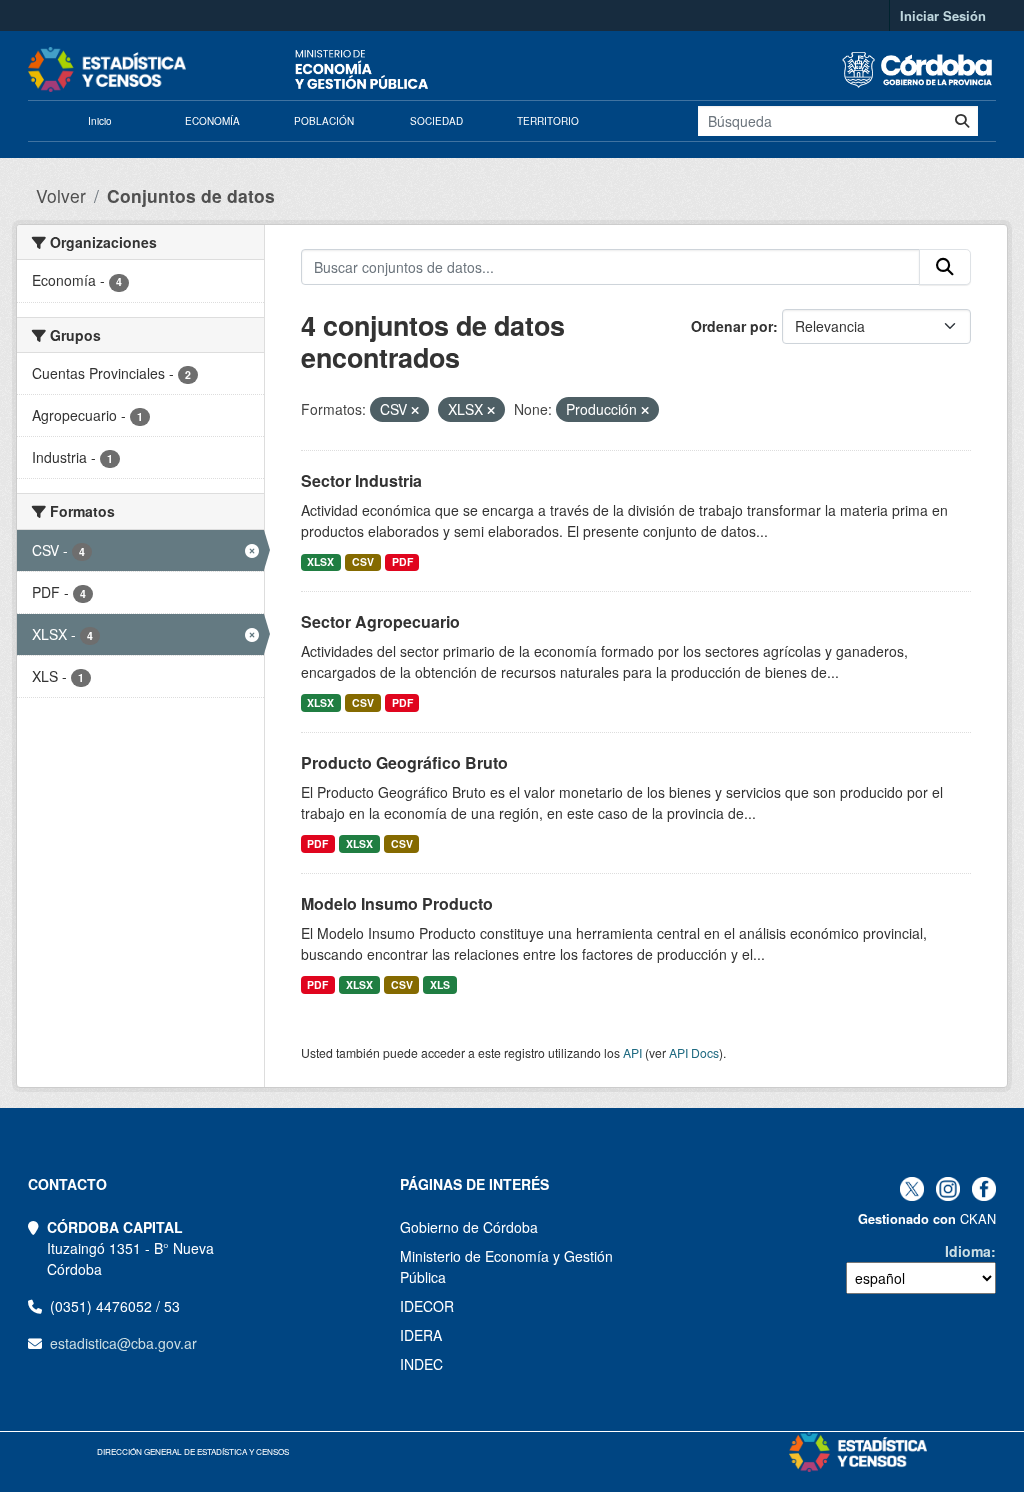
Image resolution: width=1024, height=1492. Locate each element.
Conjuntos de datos (191, 195)
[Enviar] (962, 121)
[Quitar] (415, 410)
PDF (402, 561)
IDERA (421, 1335)
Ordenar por (732, 326)
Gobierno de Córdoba (469, 1227)
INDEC (421, 1364)
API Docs (694, 1052)
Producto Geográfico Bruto (404, 762)
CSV (363, 561)
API (632, 1052)
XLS (440, 984)
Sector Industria (361, 480)
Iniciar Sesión (943, 15)
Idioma (968, 1251)
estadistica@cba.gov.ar (123, 1343)
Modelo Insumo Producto (397, 903)
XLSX (320, 561)
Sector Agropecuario (380, 621)
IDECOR (427, 1306)
